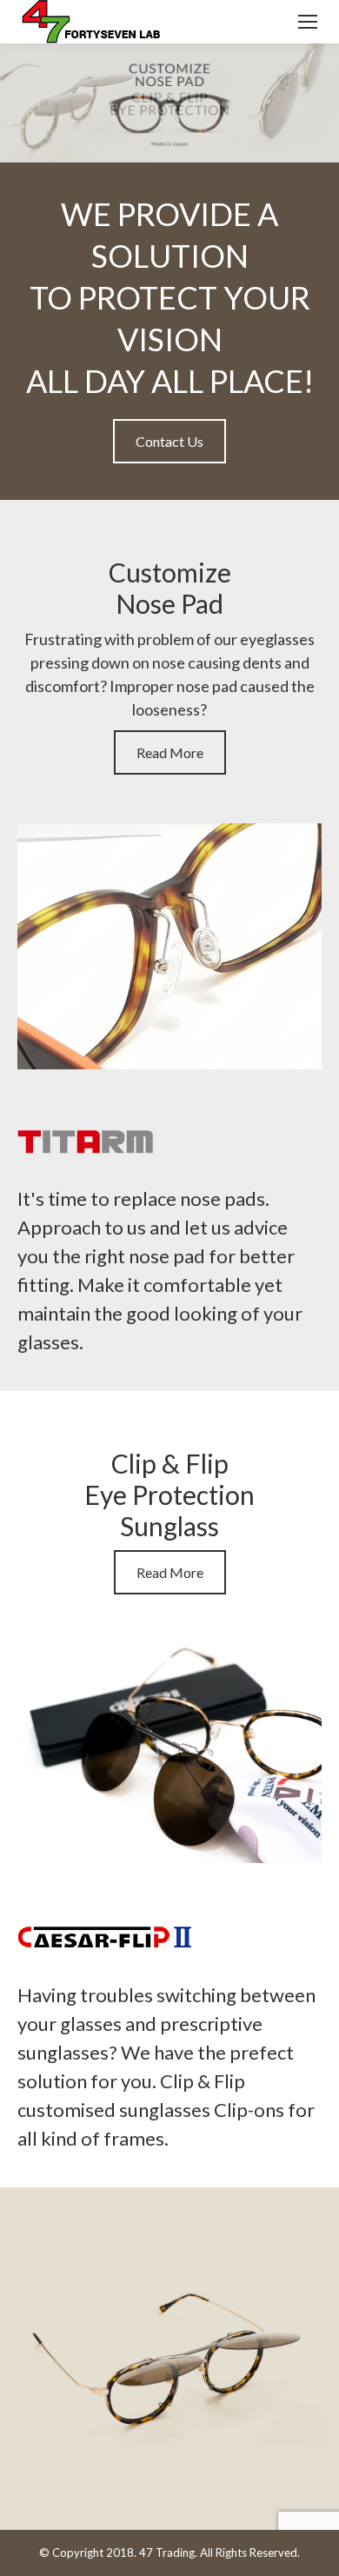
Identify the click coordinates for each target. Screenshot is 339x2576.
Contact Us (169, 441)
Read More (170, 752)
